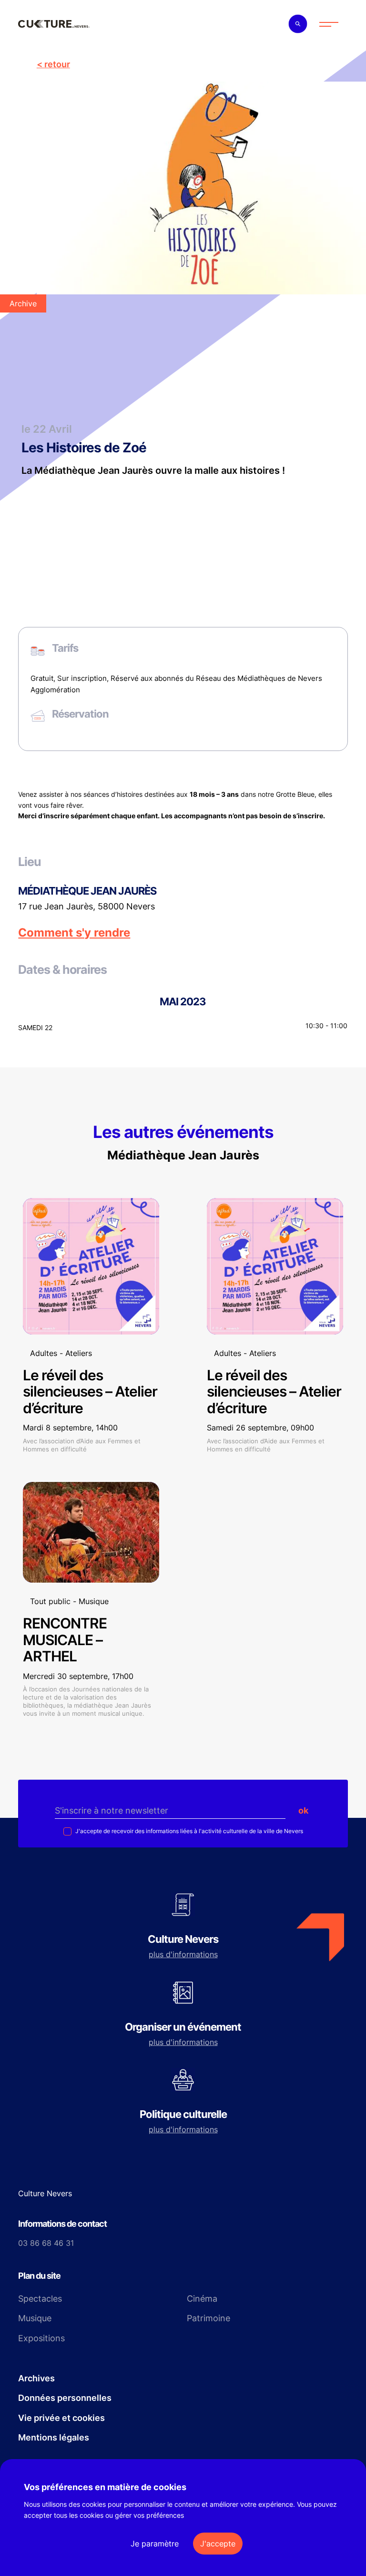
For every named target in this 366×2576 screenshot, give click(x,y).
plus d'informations (183, 1954)
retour (57, 64)
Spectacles (40, 2299)
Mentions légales (54, 2437)
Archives (36, 2378)
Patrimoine (208, 2318)
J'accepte (218, 2544)
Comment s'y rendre (74, 933)
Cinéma (202, 2299)
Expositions (41, 2338)
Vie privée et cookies (61, 2418)
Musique (35, 2318)
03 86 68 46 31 (46, 2243)
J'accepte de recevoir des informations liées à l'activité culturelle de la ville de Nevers (188, 1831)
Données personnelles (65, 2398)
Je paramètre (155, 2544)
